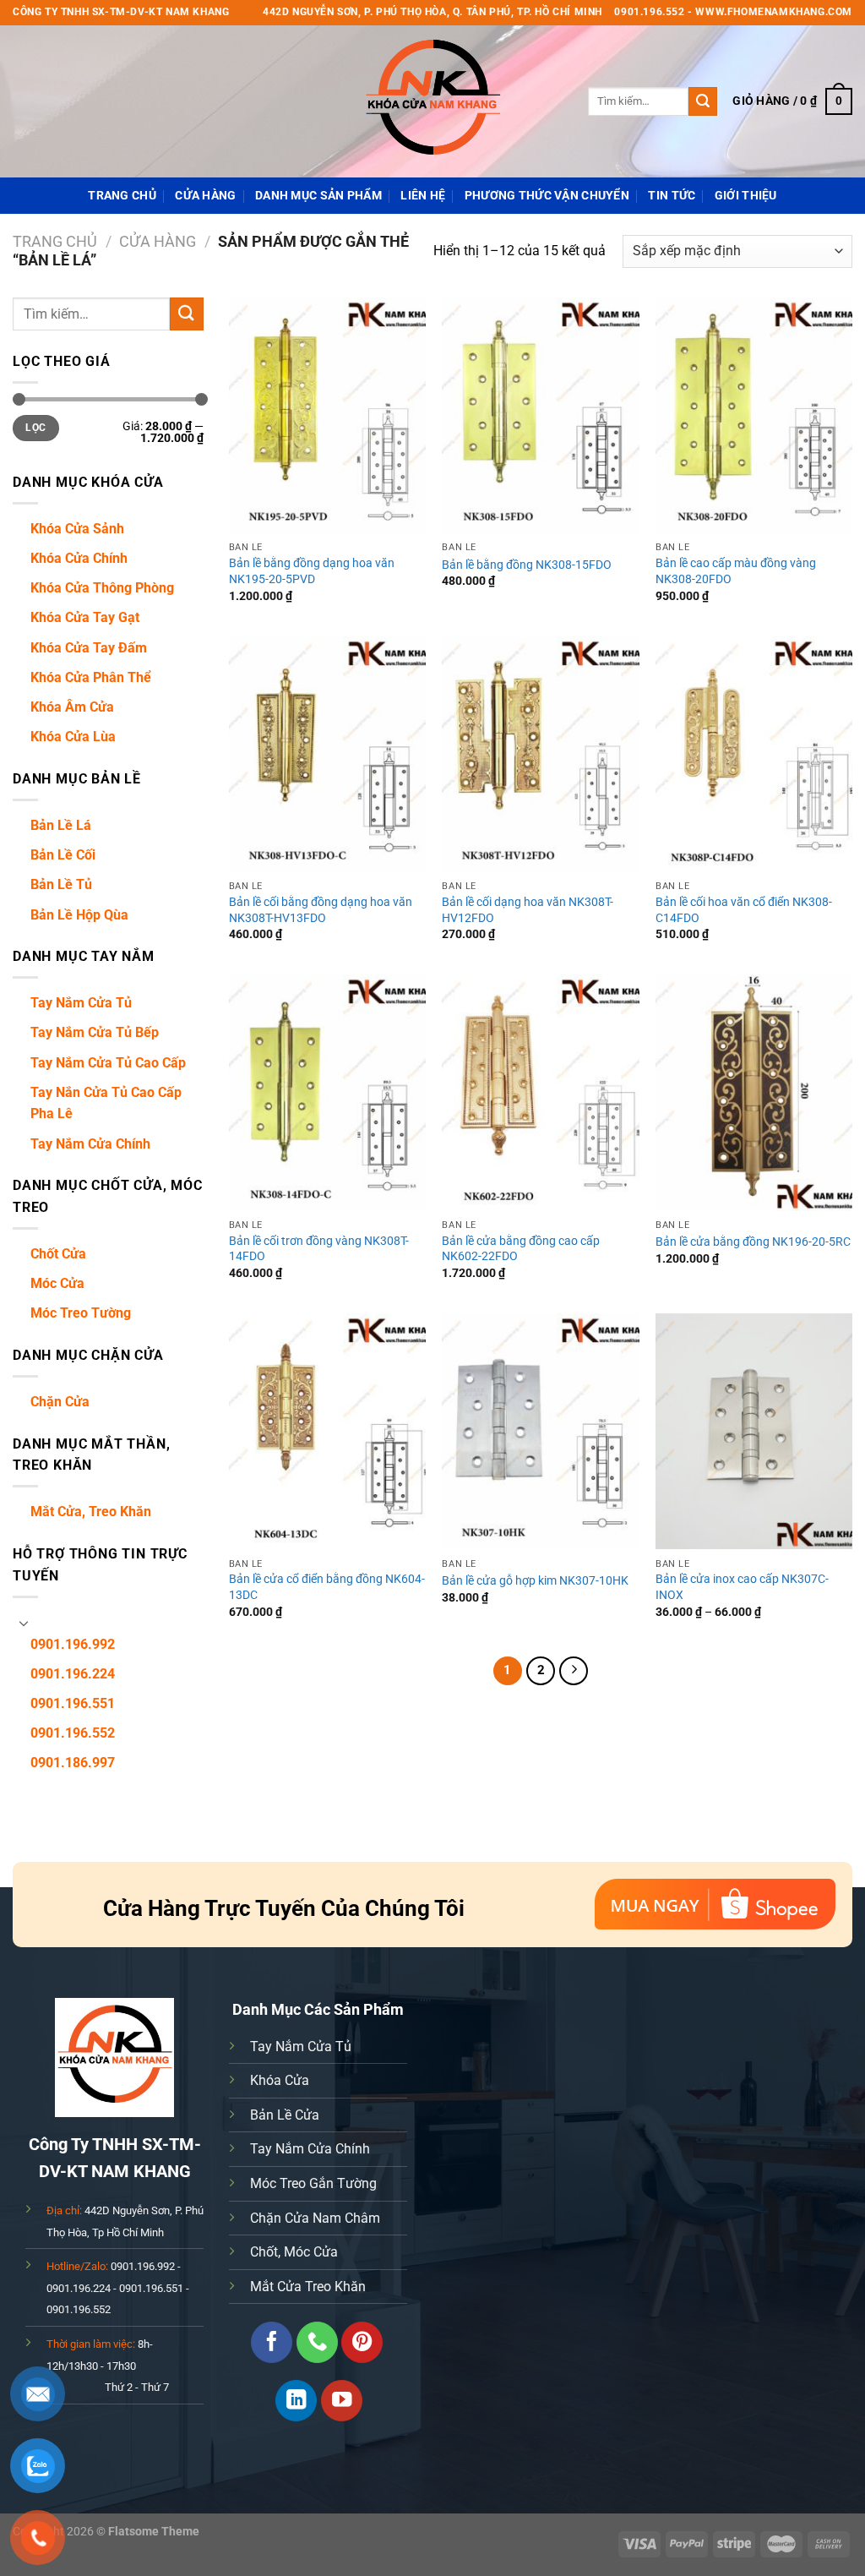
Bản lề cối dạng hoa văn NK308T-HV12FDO (528, 910)
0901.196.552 (73, 1733)
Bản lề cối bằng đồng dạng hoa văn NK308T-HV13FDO (321, 910)
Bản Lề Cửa (285, 2115)
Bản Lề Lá (61, 825)
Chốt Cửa (58, 1254)
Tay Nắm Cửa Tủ (81, 1003)
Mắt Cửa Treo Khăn (308, 2287)
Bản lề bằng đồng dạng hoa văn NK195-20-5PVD (312, 571)
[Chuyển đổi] (24, 1623)
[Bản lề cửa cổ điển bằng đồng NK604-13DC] (327, 1431)
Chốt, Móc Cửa (294, 2252)
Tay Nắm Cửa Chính (90, 1144)
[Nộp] (703, 101)
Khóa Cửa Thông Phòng (102, 588)
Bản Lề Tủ (61, 884)
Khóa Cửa (280, 2080)
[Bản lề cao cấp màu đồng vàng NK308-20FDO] (754, 415)
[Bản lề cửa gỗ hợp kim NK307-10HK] (540, 1431)
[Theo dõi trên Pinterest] (362, 2342)
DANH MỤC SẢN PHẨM (318, 196)
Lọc (35, 428)
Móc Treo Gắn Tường (313, 2183)
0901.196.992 (73, 1644)
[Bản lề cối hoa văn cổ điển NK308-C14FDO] (754, 754)
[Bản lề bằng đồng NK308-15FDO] (540, 415)
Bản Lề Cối (63, 855)
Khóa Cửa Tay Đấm (89, 648)
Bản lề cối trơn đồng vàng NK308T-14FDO (319, 1249)
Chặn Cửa (60, 1402)
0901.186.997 (73, 1763)
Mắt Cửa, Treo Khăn (91, 1512)
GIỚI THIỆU (746, 196)
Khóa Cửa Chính (79, 558)
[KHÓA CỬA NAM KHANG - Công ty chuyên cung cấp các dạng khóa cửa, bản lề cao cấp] (432, 101)
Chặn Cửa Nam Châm (315, 2218)
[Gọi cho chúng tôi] (317, 2342)
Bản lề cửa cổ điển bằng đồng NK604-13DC (327, 1587)
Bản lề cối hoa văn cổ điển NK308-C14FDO (744, 910)
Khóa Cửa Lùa (73, 737)
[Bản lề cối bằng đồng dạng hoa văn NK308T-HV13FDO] (327, 754)
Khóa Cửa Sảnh (77, 529)
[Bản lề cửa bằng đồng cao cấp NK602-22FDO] (540, 1092)
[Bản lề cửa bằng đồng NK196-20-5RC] (754, 1092)
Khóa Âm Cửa (72, 707)
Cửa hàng (205, 196)
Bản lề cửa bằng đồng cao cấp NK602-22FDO (521, 1249)
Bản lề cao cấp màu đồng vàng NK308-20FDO (736, 571)
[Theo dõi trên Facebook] (272, 2342)
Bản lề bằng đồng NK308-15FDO (527, 565)
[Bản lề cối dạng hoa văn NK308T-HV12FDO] (540, 754)
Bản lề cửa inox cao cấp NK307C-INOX (742, 1587)
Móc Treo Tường (81, 1313)
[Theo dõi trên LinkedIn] (296, 2401)
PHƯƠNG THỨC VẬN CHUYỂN (547, 196)
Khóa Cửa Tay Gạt (85, 617)
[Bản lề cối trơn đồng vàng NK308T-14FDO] (327, 1092)
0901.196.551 (73, 1703)
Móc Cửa (57, 1283)
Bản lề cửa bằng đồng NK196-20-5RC (753, 1242)
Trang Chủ (122, 196)
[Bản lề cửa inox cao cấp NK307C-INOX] (754, 1431)
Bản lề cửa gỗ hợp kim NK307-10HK (535, 1581)
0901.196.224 (73, 1674)
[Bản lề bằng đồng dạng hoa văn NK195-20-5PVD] (327, 415)
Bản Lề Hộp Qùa (79, 915)
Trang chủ (55, 241)
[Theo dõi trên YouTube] (342, 2401)
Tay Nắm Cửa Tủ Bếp (95, 1032)
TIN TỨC (672, 196)
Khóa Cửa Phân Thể (91, 677)
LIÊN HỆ (423, 196)
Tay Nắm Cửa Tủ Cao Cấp (108, 1063)
